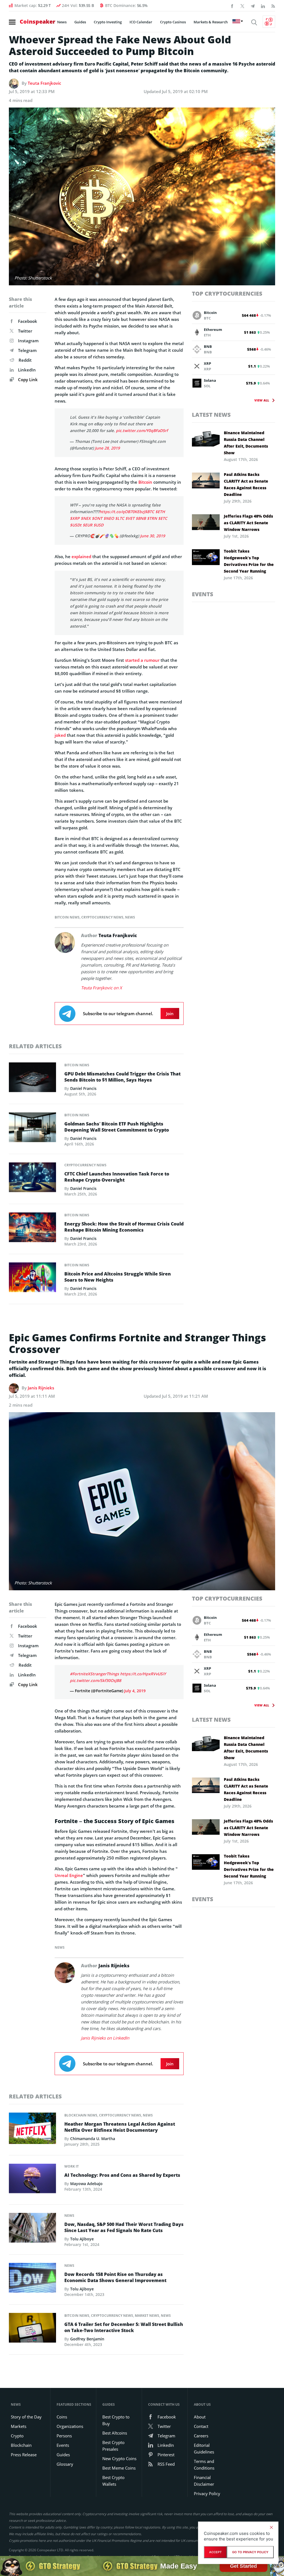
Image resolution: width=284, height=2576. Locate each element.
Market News (147, 2316)
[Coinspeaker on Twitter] (242, 6)
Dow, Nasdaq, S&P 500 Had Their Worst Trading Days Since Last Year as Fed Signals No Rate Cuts (124, 2227)
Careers (201, 2436)
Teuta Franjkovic (44, 83)
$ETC (163, 518)
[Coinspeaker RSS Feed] (273, 6)
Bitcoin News (67, 917)
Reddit (25, 360)
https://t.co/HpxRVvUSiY (143, 1674)
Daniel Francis (83, 1088)
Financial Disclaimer (204, 2481)
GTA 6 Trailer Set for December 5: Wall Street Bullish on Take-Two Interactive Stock (124, 2327)
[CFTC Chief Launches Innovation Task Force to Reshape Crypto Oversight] (32, 1179)
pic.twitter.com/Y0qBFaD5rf (142, 430)
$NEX (86, 518)
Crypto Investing (108, 22)
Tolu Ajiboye (82, 2239)
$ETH (160, 512)
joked (60, 735)
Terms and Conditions (204, 2465)
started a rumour (142, 660)
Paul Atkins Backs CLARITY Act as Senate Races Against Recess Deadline (246, 484)
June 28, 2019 (107, 448)
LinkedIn (27, 370)
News (62, 22)
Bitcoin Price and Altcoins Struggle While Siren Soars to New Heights (118, 1277)
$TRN (152, 518)
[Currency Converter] (269, 22)
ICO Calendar (141, 22)
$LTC (120, 518)
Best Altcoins (115, 2433)
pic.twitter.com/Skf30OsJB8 (96, 1680)
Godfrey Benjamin (87, 2339)
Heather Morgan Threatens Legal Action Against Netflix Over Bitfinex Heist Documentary (120, 2127)
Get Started (243, 2566)
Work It (72, 2166)
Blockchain (21, 2445)
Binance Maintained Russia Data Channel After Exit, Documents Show (246, 443)
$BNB (141, 518)
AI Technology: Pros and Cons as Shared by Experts (122, 2175)
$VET (130, 518)
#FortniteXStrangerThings (94, 1674)
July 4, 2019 (135, 1691)
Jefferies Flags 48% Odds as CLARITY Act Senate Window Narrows (248, 523)
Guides (80, 22)
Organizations (70, 2426)
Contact (201, 2426)
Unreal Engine (69, 1875)
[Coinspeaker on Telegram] (253, 6)
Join (170, 1014)
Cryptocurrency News (102, 917)
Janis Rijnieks (41, 1388)
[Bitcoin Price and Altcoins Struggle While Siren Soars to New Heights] (32, 1279)
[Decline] (271, 2527)
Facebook (28, 321)
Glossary (65, 2464)
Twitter (25, 331)
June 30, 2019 (153, 536)
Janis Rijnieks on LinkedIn (105, 2038)
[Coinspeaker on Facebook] (232, 6)
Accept (215, 2552)
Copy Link (27, 380)
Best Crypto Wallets (113, 2481)
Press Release (24, 2455)
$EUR (88, 525)
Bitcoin (145, 482)
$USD (98, 525)
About (200, 2417)
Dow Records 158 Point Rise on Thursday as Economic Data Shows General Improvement (115, 2277)
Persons (64, 2436)
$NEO (109, 518)
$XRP (75, 518)
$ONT (97, 518)
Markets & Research (211, 22)
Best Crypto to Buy (116, 2420)
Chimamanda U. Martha (93, 2139)
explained (81, 556)
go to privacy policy (250, 2552)
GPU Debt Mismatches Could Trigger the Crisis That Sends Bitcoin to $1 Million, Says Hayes (122, 1077)
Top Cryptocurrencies (227, 294)
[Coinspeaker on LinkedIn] (263, 6)
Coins (62, 2417)
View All (262, 400)
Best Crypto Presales (113, 2446)
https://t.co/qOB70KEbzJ (122, 512)
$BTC (149, 512)
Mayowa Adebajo (86, 2184)
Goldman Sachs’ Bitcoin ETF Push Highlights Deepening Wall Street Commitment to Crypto (117, 1127)
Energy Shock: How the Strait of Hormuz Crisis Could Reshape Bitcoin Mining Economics (124, 1227)
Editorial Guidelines (204, 2448)
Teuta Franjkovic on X (102, 988)
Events (203, 594)
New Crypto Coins (119, 2458)
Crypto (17, 2436)
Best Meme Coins (119, 2468)
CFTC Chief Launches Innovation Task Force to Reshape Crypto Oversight (117, 1177)
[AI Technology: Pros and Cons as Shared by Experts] (32, 2180)
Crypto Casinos (173, 22)
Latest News (211, 415)
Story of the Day (26, 2417)
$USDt (76, 525)
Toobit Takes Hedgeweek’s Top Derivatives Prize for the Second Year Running (249, 561)
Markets (19, 2426)
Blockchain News (81, 2115)
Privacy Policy (207, 2493)
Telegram (27, 350)
